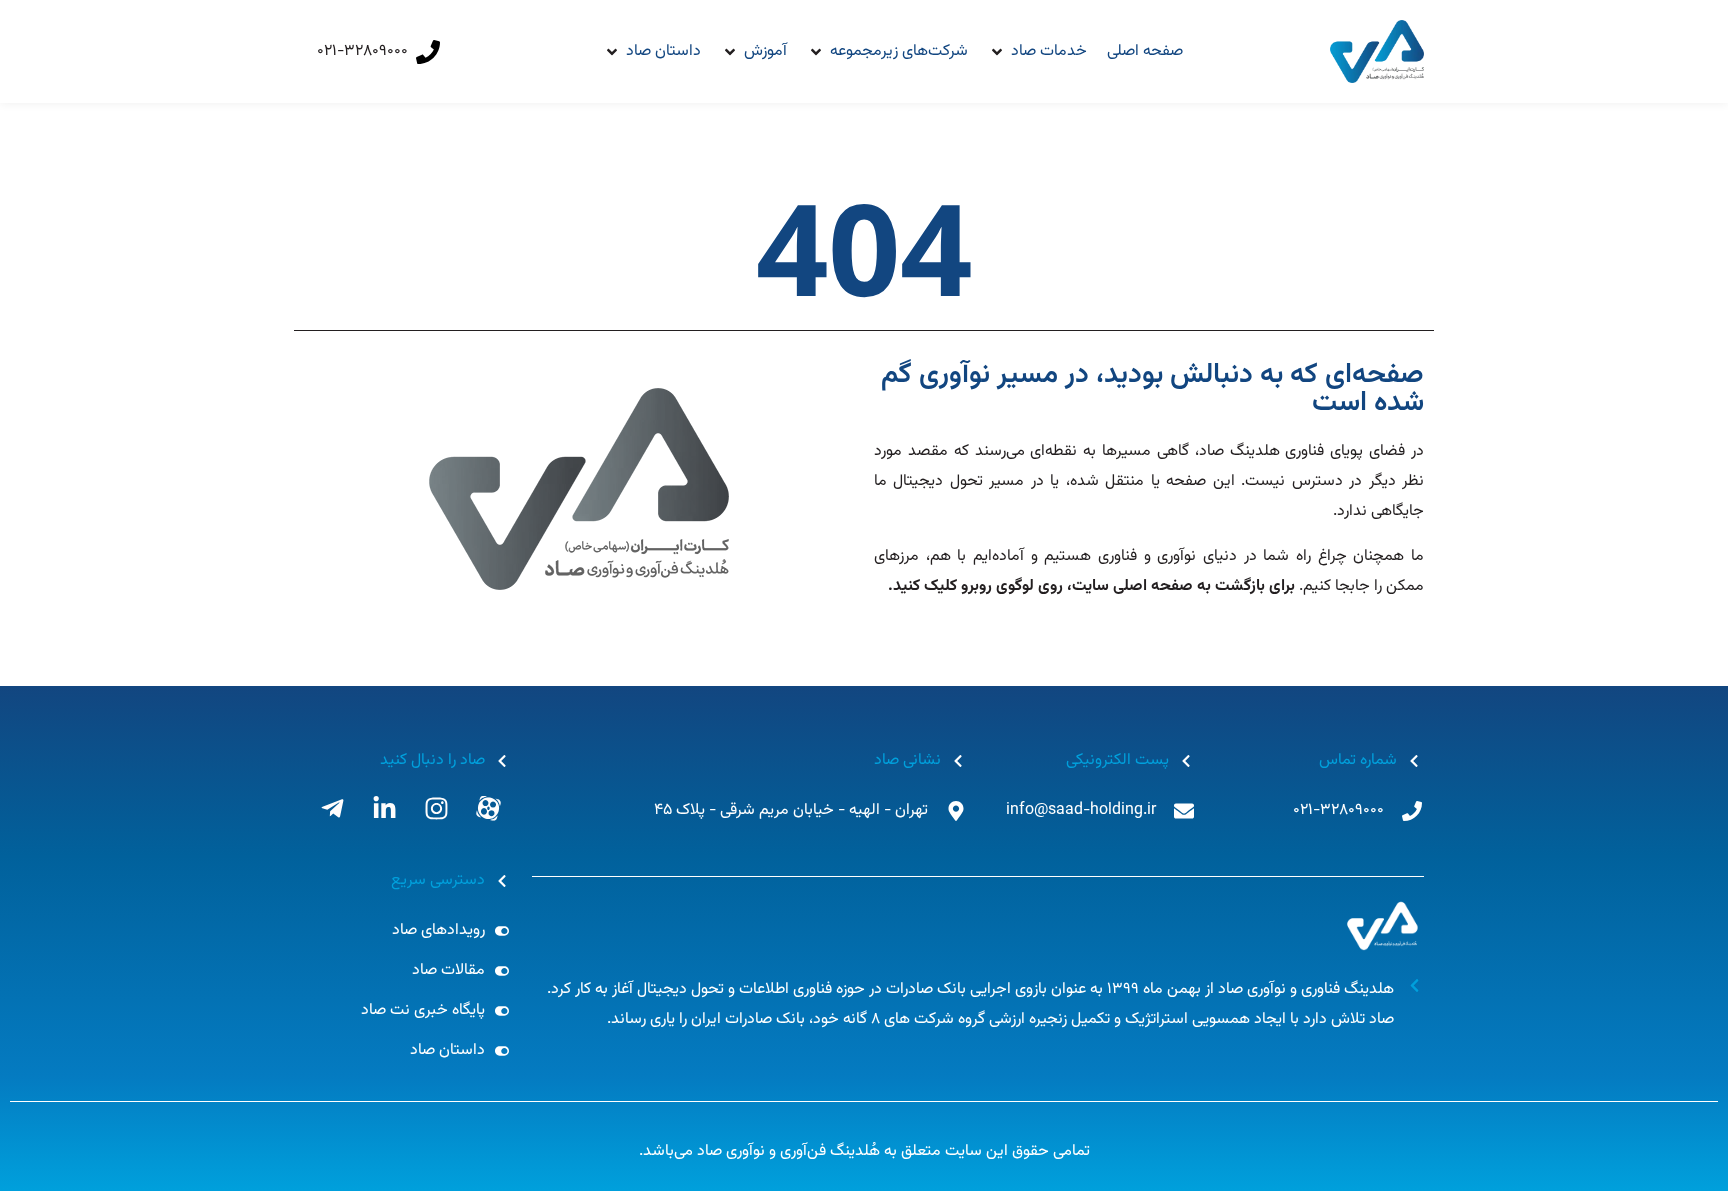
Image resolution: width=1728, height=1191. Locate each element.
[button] (1037, 52)
